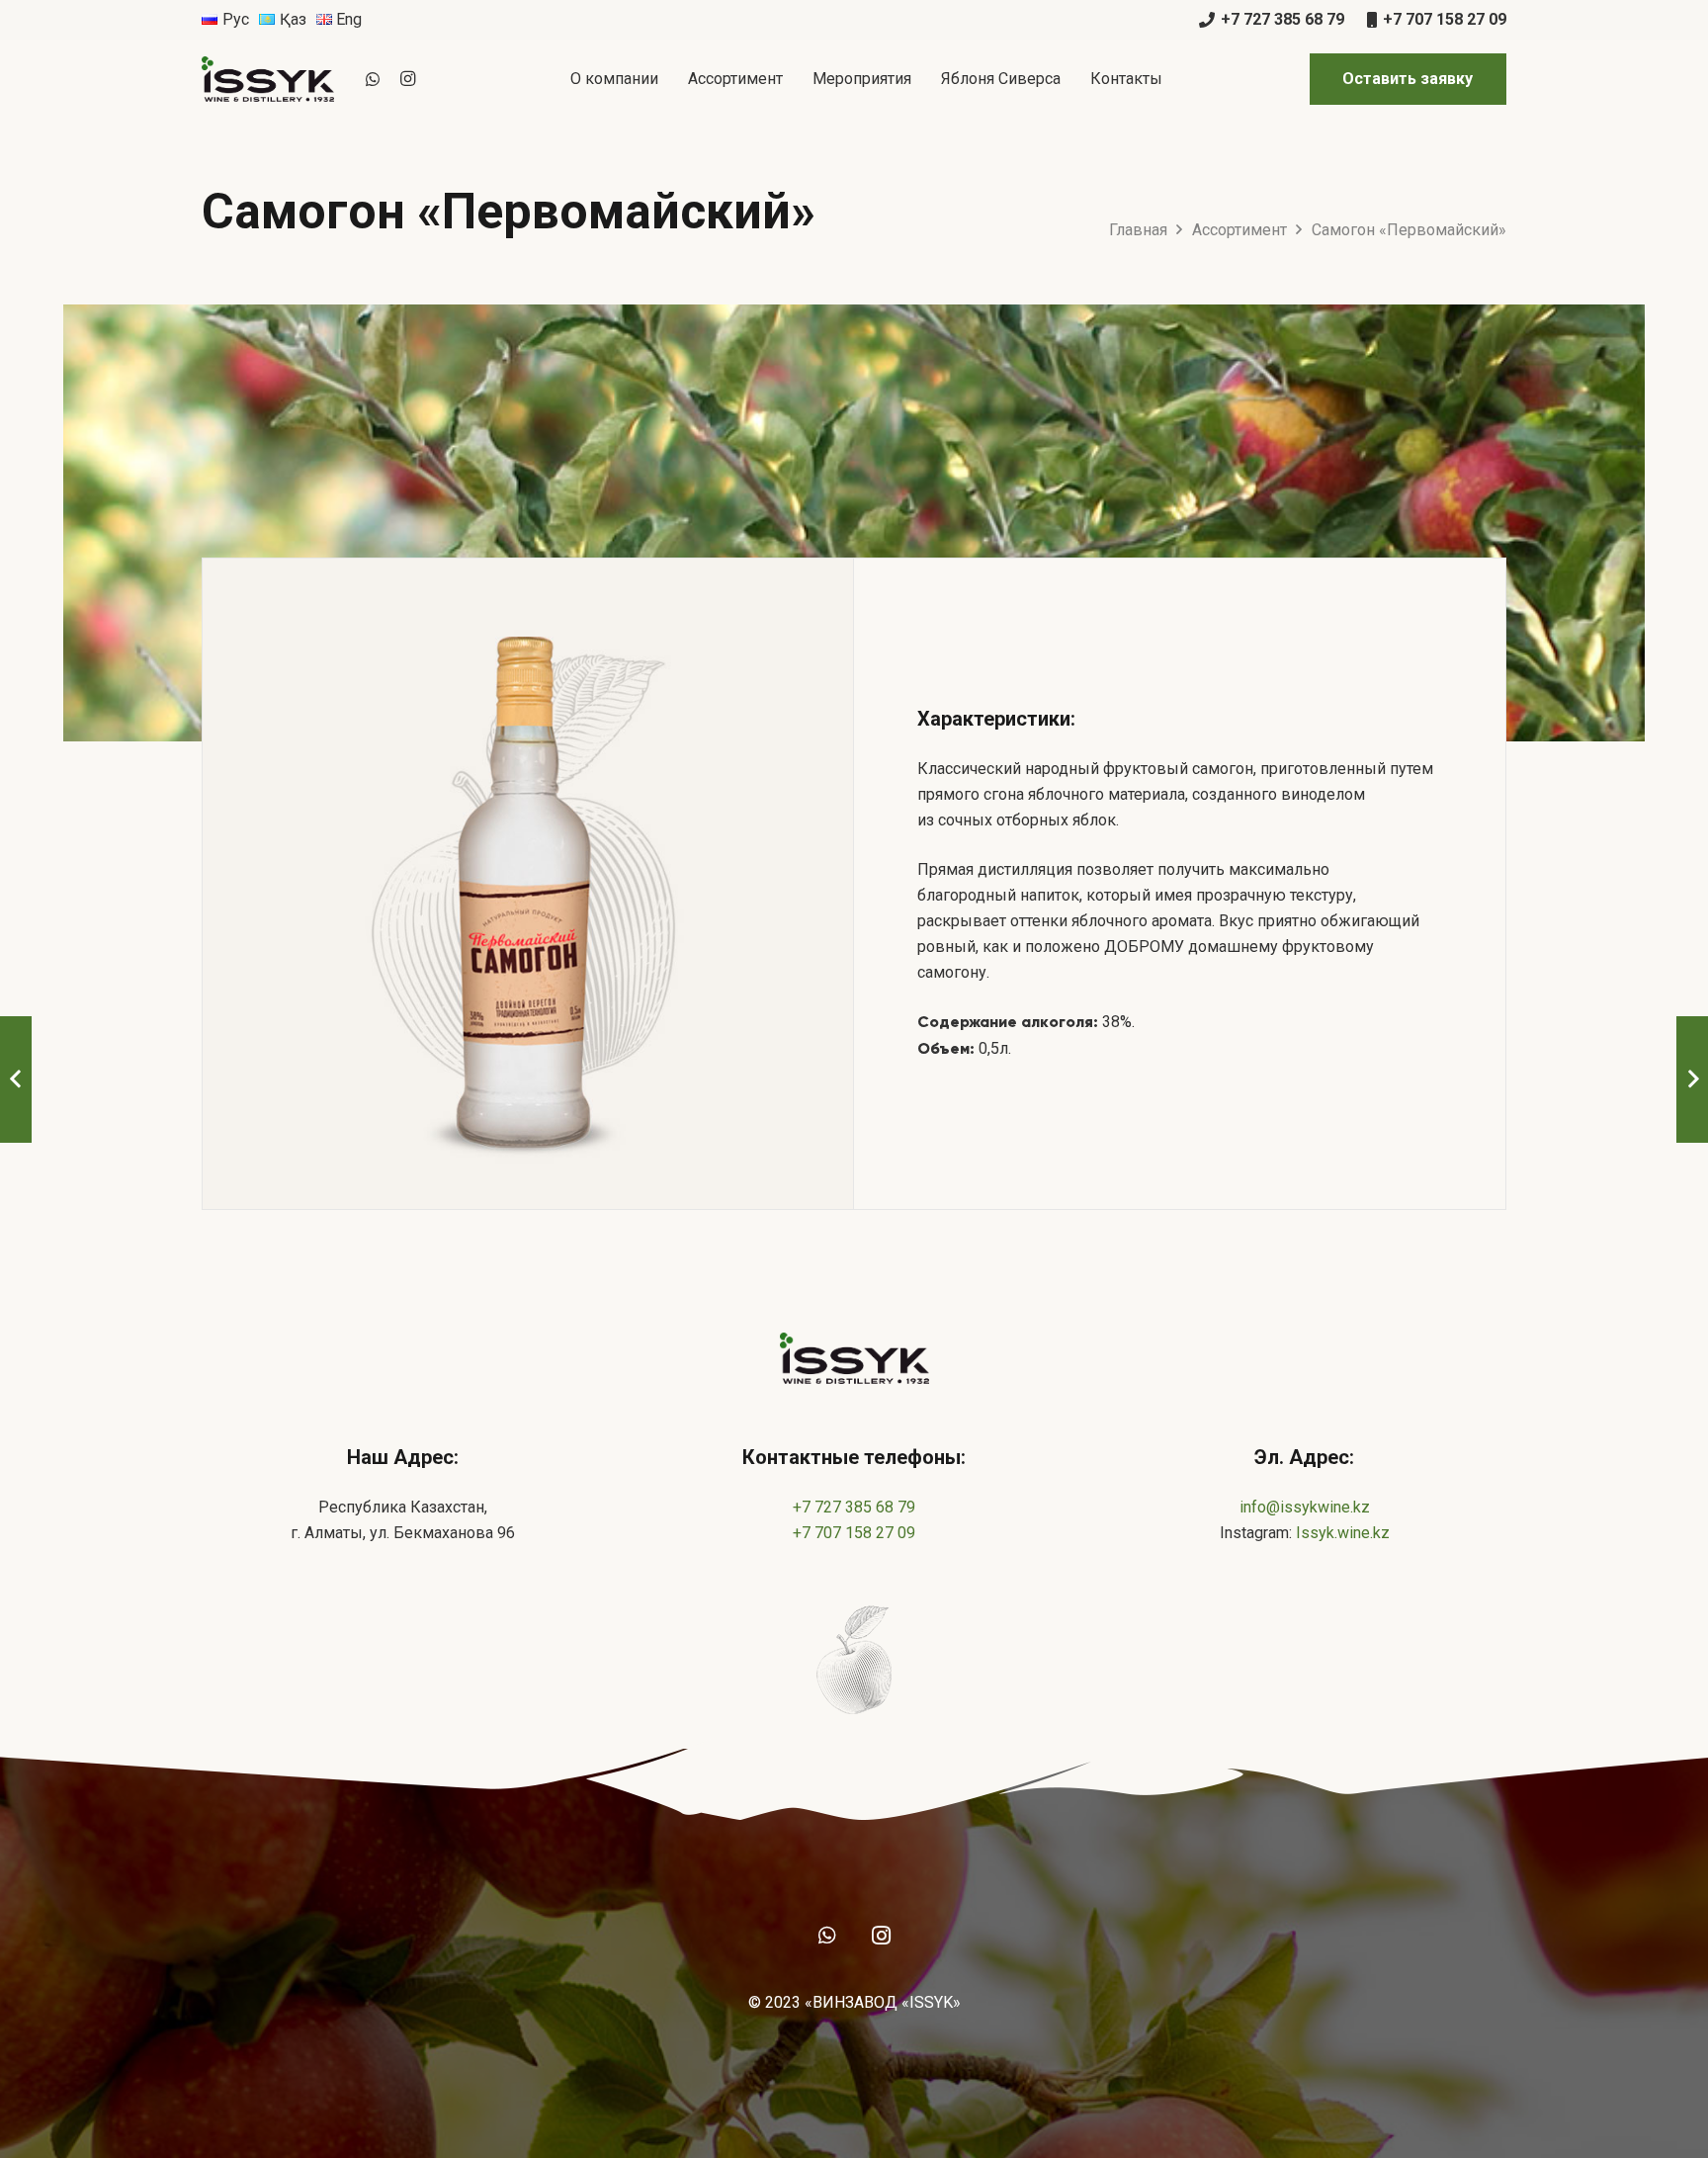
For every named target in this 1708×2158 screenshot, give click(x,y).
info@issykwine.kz (1305, 1507)
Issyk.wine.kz (1343, 1533)
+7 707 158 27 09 (854, 1533)
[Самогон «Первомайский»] (528, 884)
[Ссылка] (268, 79)
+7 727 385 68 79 (854, 1507)
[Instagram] (408, 79)
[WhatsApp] (373, 79)
